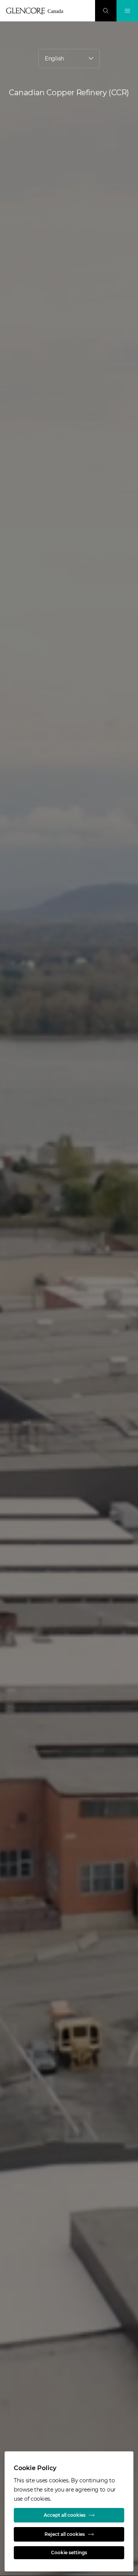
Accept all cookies (65, 2515)
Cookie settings (69, 2552)
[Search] (106, 11)
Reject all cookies (65, 2534)
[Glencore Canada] (37, 11)
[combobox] (69, 58)
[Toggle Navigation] (127, 11)
